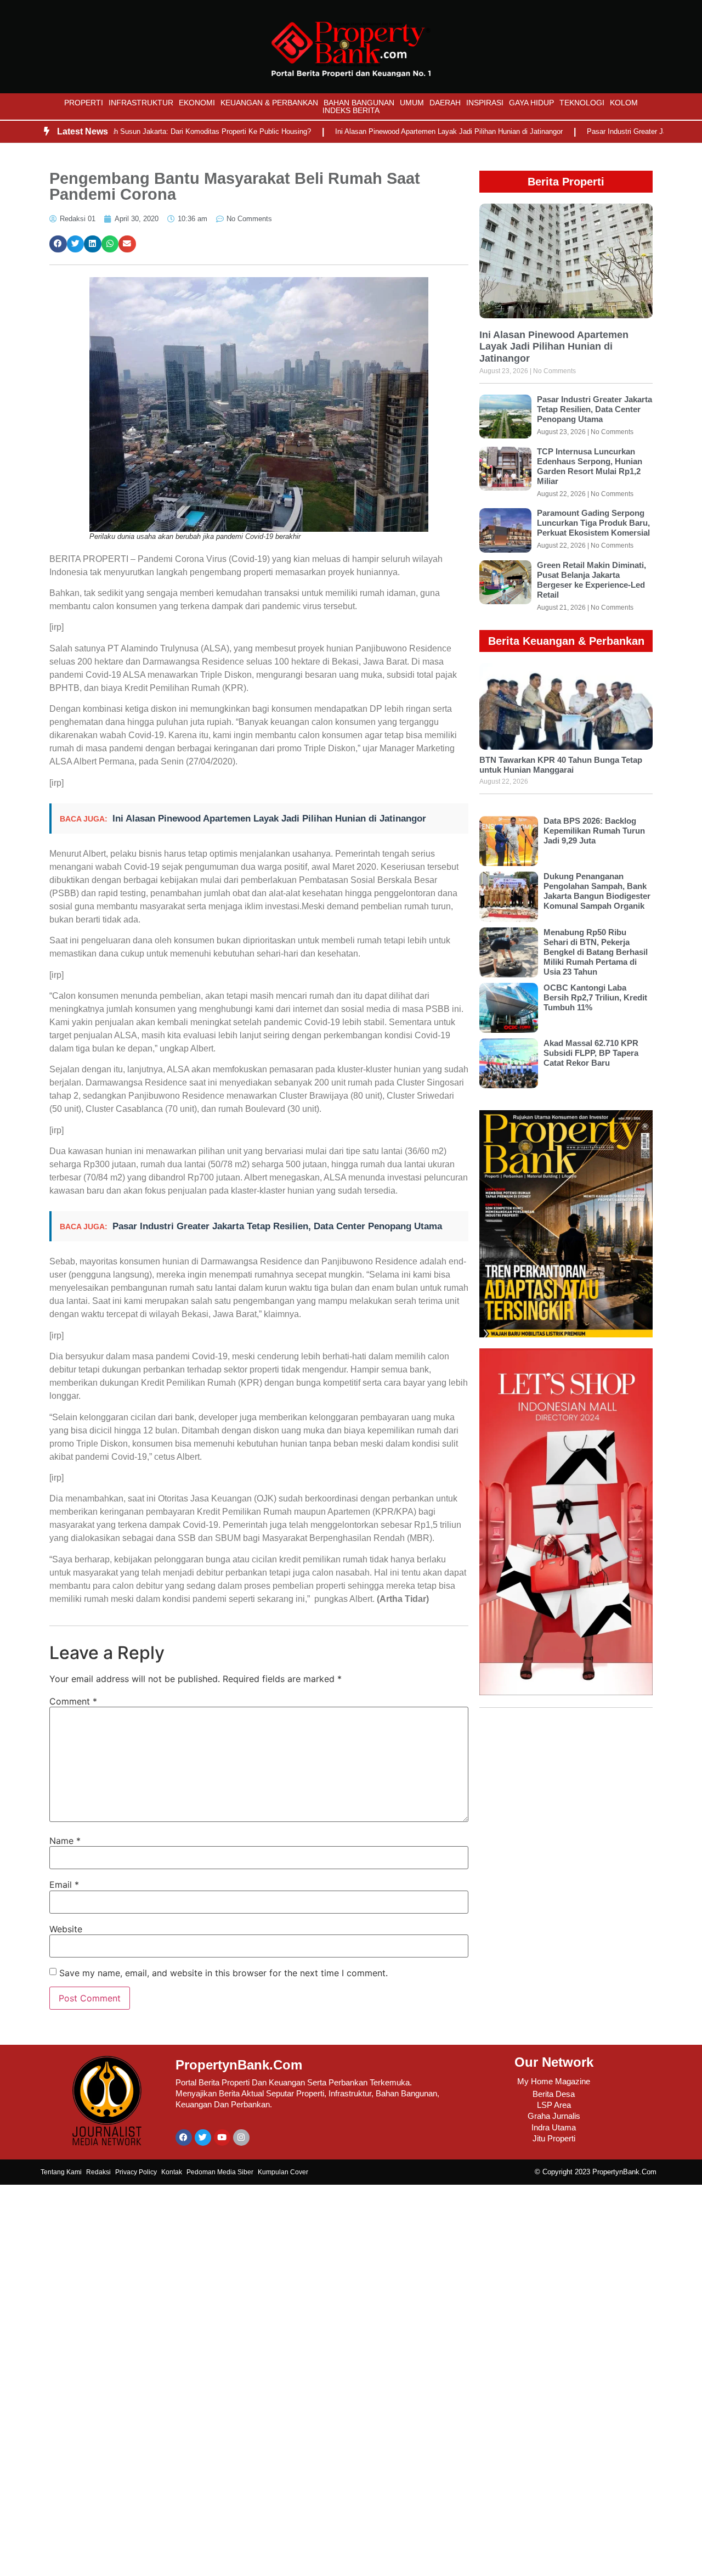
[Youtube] (222, 2138)
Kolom (624, 103)
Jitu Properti (554, 2138)
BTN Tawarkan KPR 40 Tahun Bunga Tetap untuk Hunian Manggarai (561, 765)
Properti (84, 103)
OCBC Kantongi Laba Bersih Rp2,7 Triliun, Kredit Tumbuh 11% (595, 997)
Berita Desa (554, 2094)
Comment (73, 1701)
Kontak (172, 2172)
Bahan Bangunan (359, 103)
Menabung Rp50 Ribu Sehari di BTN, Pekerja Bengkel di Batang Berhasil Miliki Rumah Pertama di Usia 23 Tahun (596, 952)
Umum (412, 103)
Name (65, 1841)
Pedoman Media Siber (220, 2172)
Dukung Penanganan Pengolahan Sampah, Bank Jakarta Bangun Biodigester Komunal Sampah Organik (597, 891)
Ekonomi (197, 103)
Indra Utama (554, 2127)
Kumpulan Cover (283, 2172)
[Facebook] (184, 2138)
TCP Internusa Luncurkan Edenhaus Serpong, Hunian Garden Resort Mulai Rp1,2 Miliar (590, 466)
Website (66, 1929)
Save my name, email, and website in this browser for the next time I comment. (223, 1973)
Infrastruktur (141, 103)
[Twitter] (203, 2138)
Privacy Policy (136, 2172)
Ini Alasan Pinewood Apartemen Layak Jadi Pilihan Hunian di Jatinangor (406, 131)
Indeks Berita (351, 110)
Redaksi (98, 2172)
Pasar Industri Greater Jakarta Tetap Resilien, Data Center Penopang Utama (277, 1226)
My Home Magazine (554, 2081)
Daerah (445, 103)
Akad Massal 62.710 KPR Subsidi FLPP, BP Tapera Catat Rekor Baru (591, 1053)
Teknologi (582, 103)
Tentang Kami (61, 2172)
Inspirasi (485, 103)
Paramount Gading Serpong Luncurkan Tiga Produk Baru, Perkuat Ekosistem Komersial (593, 523)
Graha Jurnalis (554, 2116)
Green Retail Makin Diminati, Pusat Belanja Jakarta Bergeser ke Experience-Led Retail (591, 580)
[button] (58, 244)
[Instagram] (241, 2138)
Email (64, 1885)
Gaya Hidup (531, 103)
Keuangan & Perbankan (269, 103)
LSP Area (554, 2105)
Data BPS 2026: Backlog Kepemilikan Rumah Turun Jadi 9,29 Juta (594, 831)
